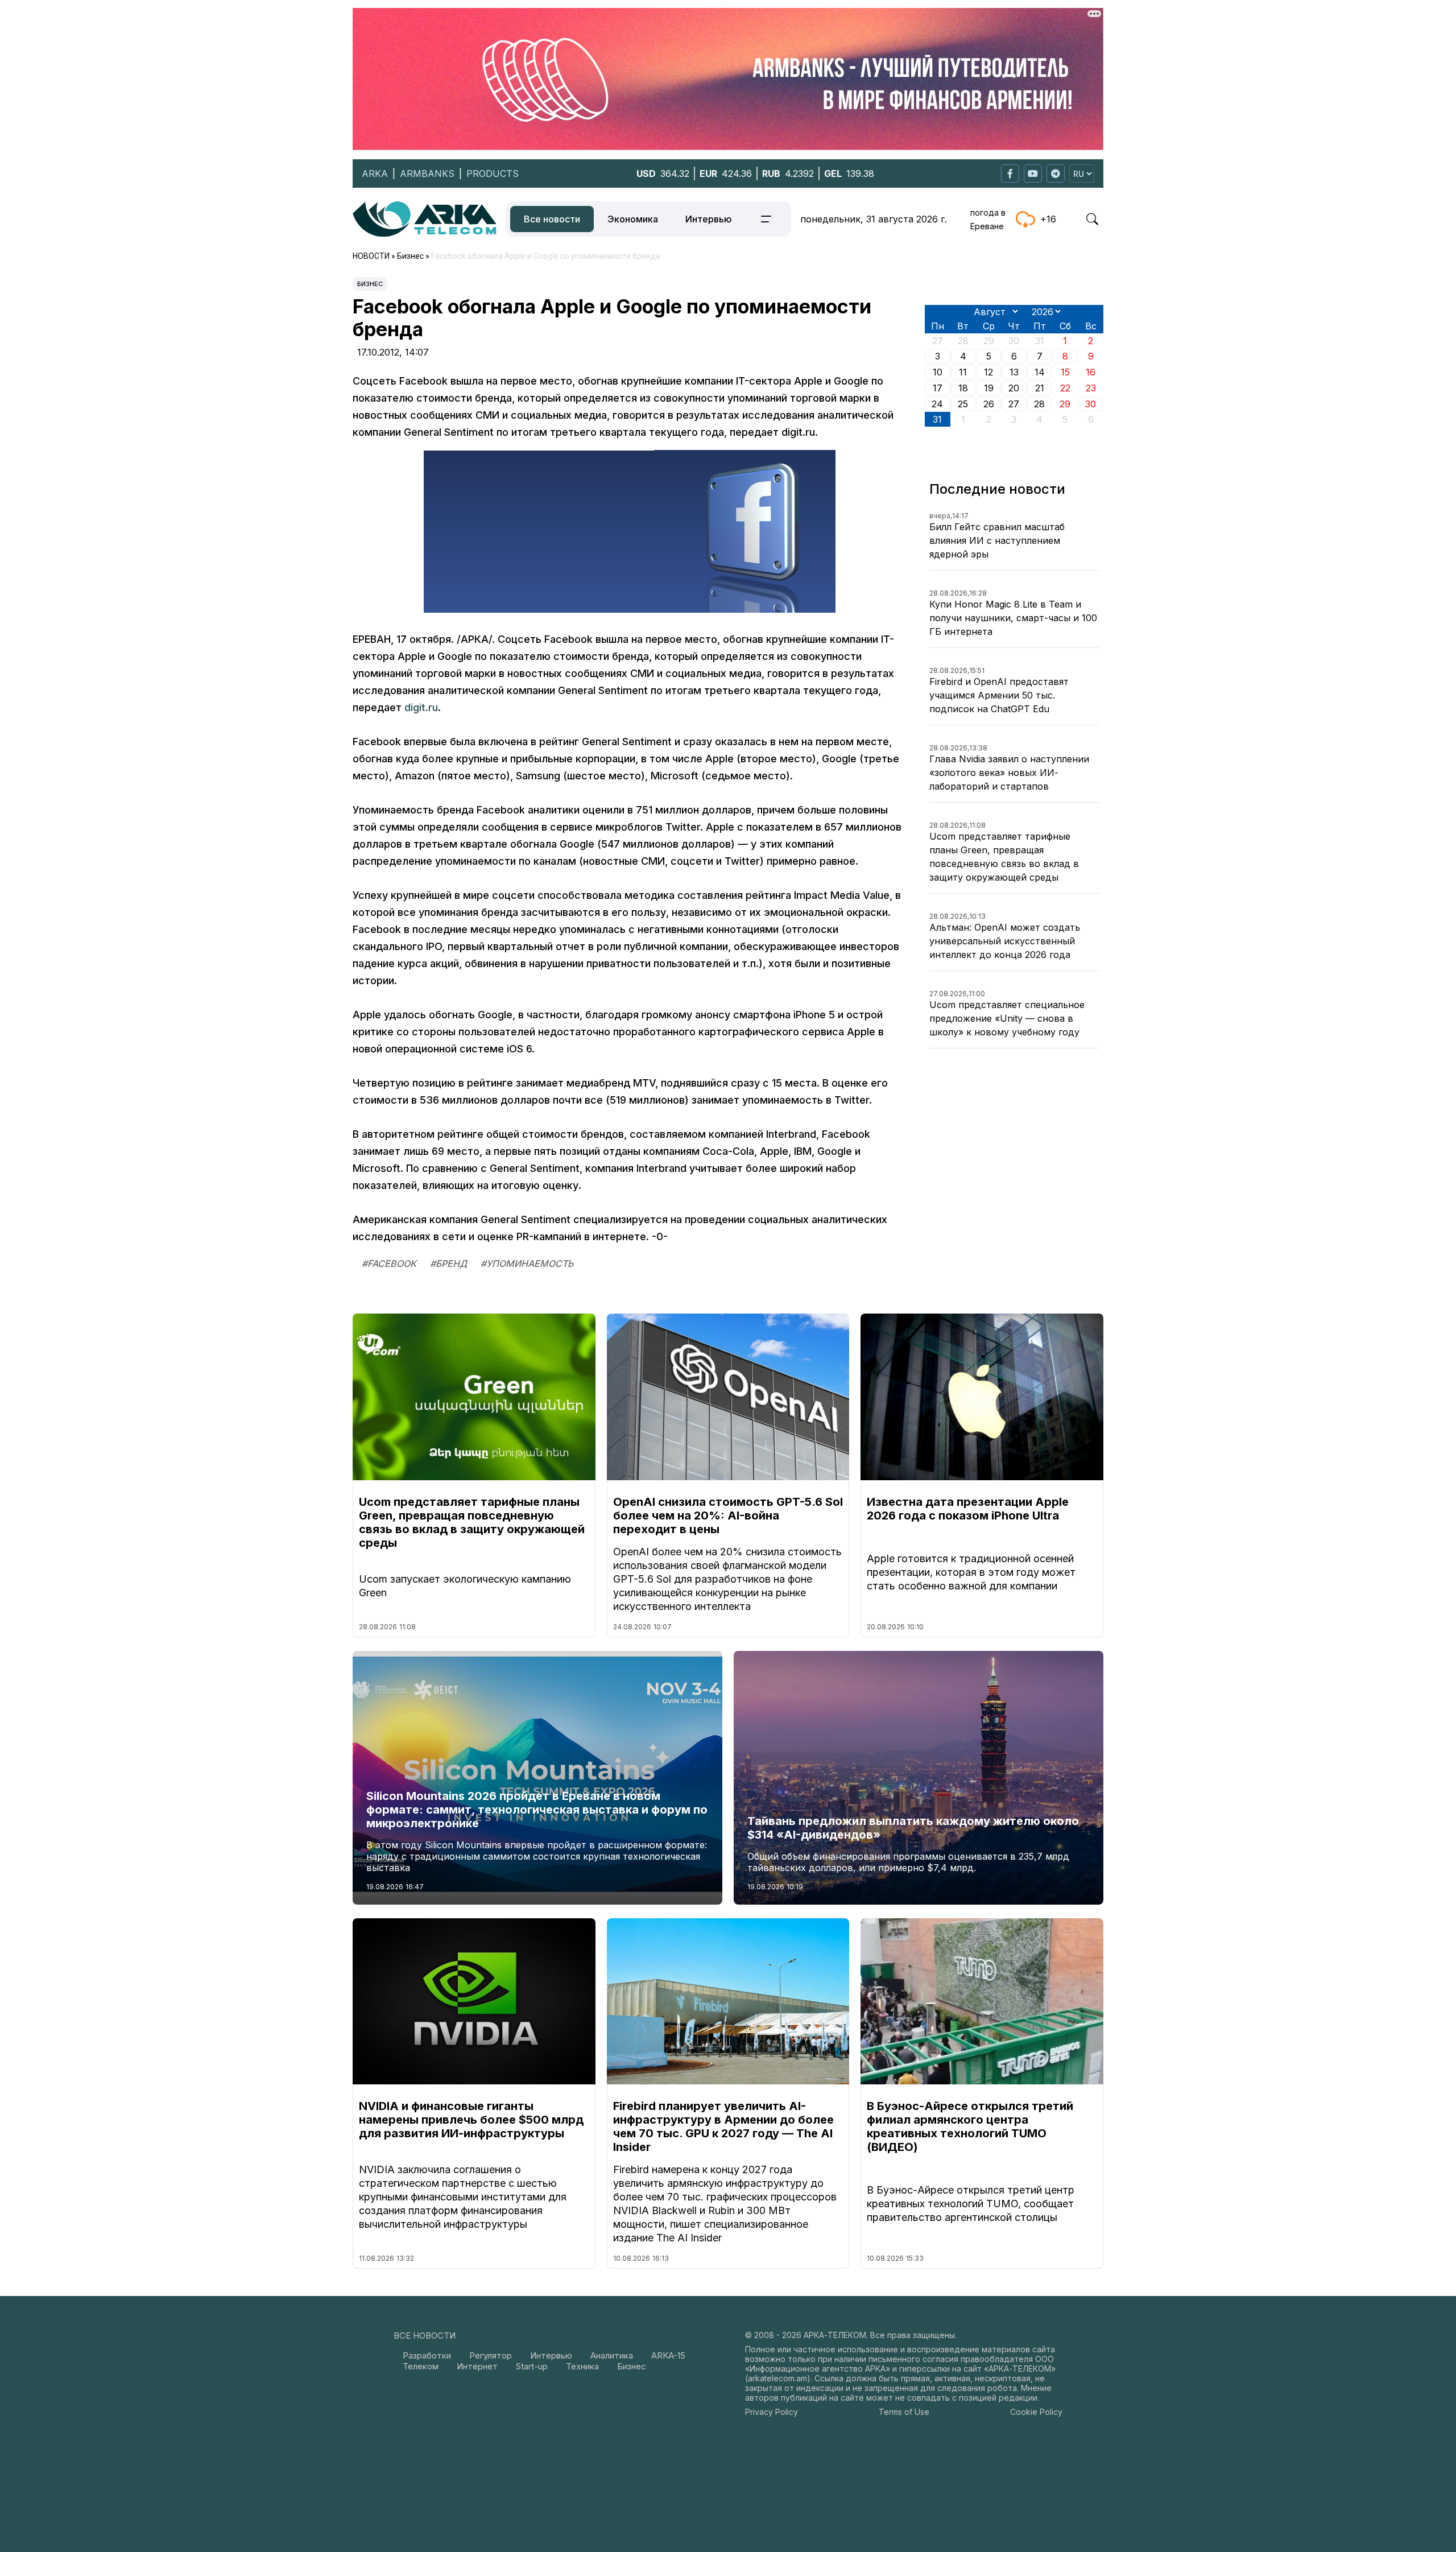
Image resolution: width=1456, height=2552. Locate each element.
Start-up (532, 2366)
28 (1039, 404)
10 (938, 372)
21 (1040, 388)
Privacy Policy (772, 2412)
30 (1091, 404)
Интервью (709, 219)
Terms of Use (904, 2412)
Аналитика (612, 2355)
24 (937, 404)
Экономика (633, 219)
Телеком (421, 2366)
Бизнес (370, 284)
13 (1014, 372)
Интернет (477, 2366)
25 (963, 404)
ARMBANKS (427, 174)
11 (963, 372)
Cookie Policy (1036, 2412)
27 (1014, 404)
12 (988, 372)
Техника (582, 2366)
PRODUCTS (493, 174)
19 (989, 388)
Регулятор (491, 2355)
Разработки (427, 2355)
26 (989, 404)
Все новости (552, 219)
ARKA (375, 174)
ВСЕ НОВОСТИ (425, 2336)
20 (1014, 388)
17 (938, 388)
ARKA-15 (668, 2355)
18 (963, 388)
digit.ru (421, 707)
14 (1040, 372)
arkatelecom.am (777, 2378)
